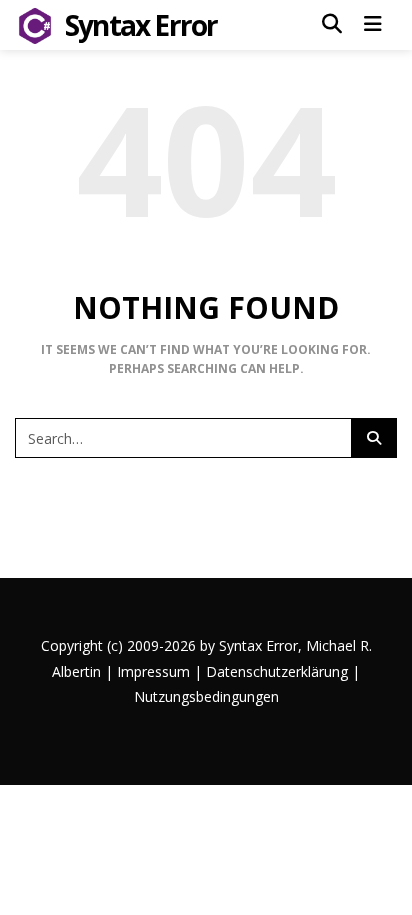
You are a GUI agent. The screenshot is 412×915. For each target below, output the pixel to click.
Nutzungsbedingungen (206, 696)
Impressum (153, 671)
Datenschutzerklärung (277, 671)
